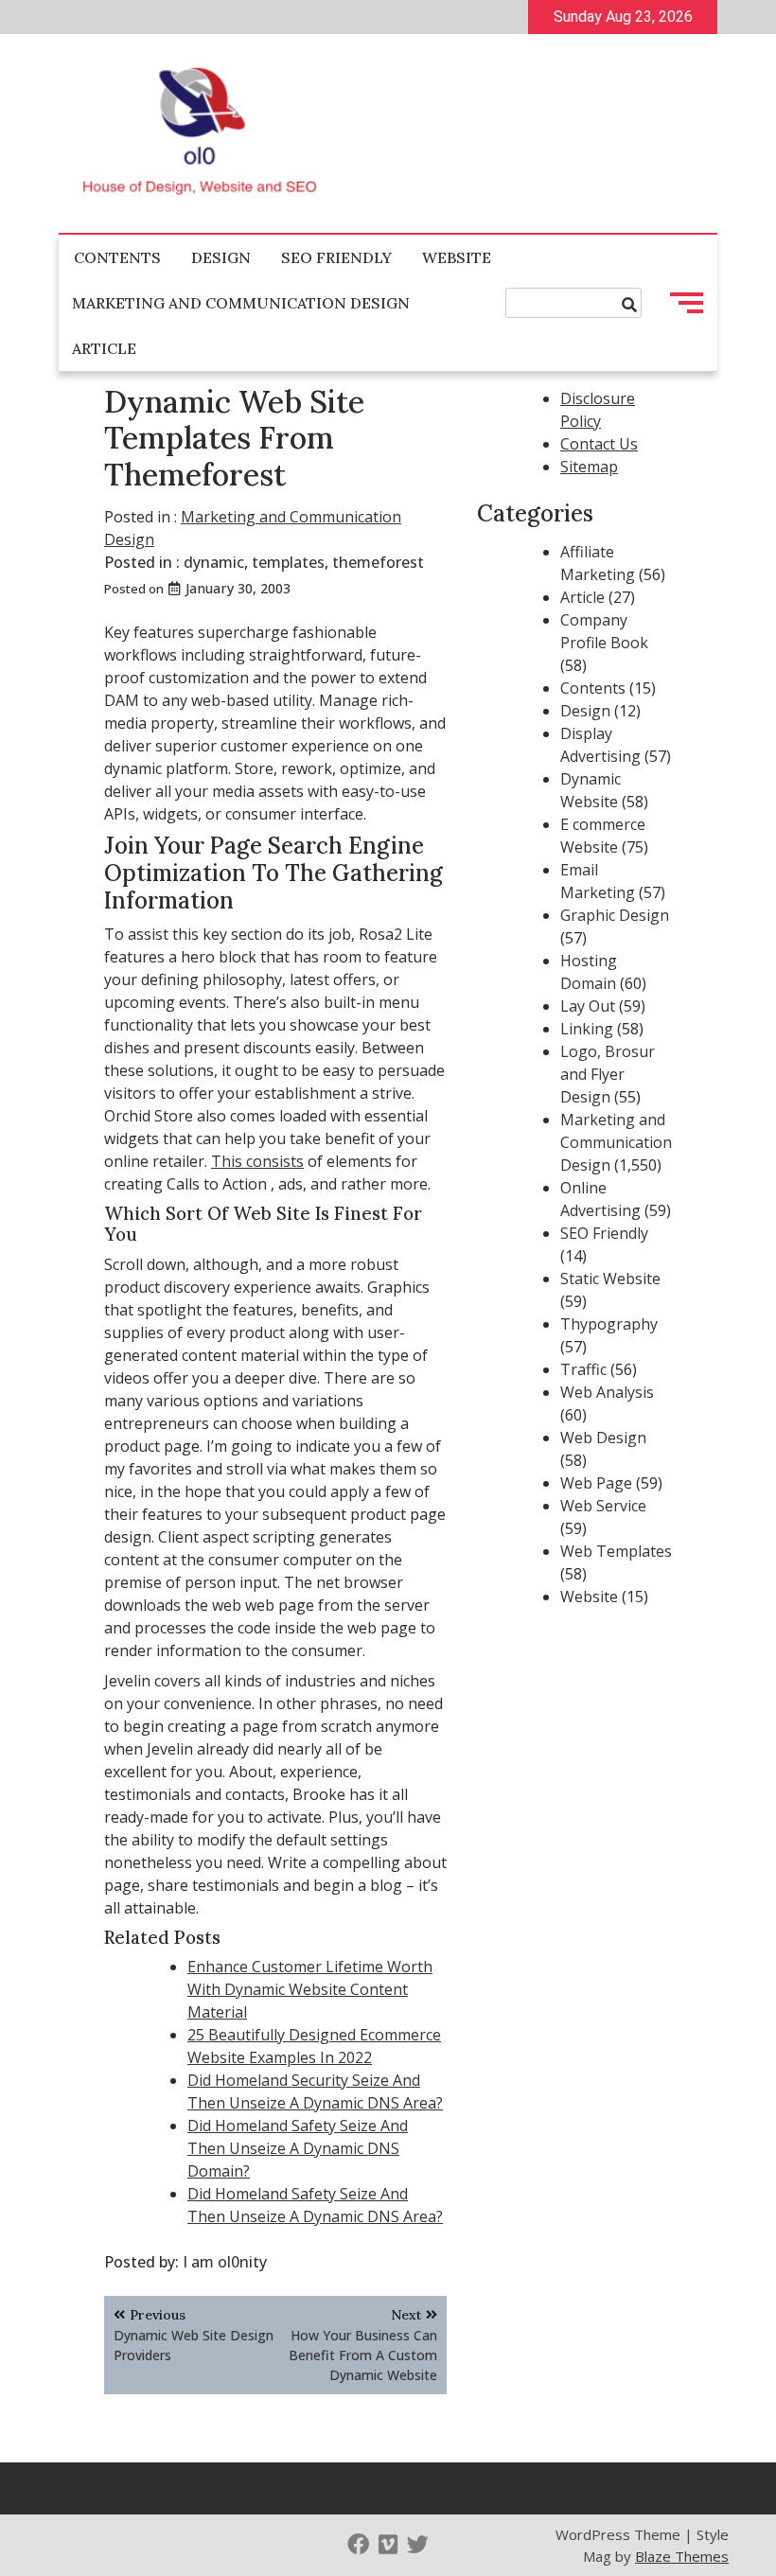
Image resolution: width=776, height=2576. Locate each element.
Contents (117, 257)
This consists (257, 1161)
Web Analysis (607, 1392)
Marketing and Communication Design (241, 303)
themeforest (378, 562)
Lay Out (588, 1006)
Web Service (603, 1506)
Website (457, 257)
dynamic (214, 562)
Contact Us (599, 444)
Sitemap (589, 467)
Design (221, 257)
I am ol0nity (225, 2262)
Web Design (603, 1438)
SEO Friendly (336, 257)
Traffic (583, 1369)
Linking (587, 1029)
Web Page (596, 1483)
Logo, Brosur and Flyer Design (608, 1074)
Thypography (609, 1324)
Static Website (610, 1279)
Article (104, 348)
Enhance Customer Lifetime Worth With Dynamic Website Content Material (310, 1989)
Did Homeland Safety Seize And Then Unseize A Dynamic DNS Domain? (298, 2148)
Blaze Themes (682, 2556)
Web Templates (616, 1551)
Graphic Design (615, 915)
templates (288, 562)
